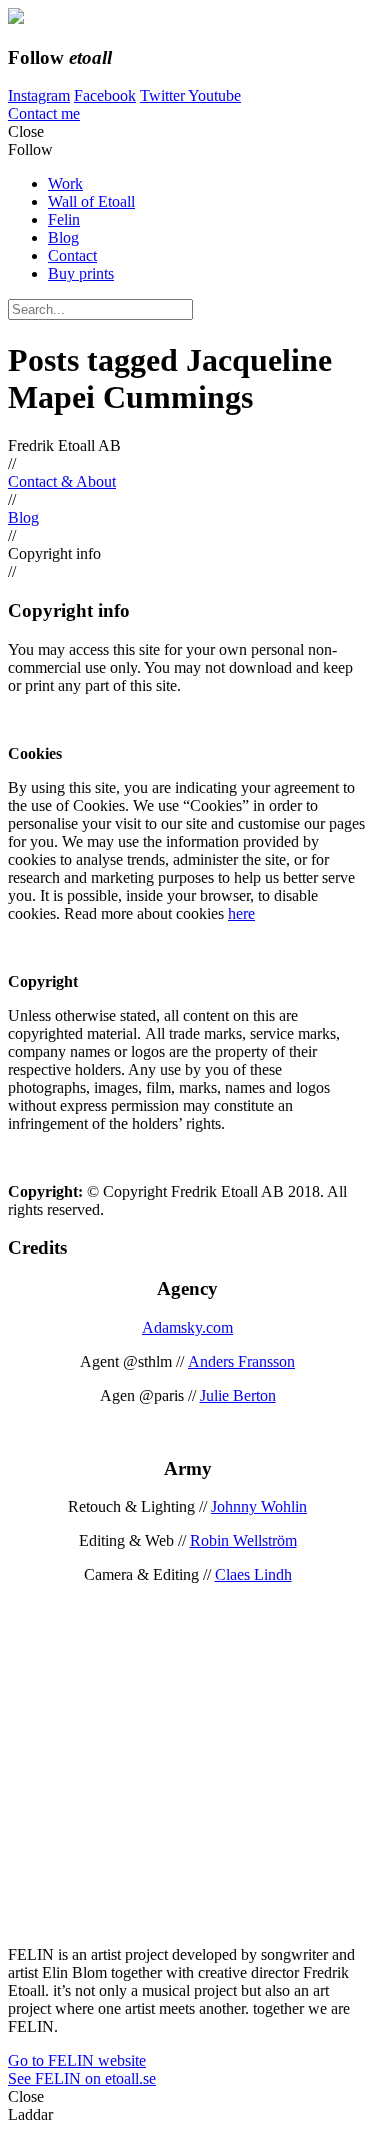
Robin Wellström (243, 1540)
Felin (64, 219)
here (241, 913)
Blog (63, 237)
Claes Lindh (253, 1574)
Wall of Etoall (91, 201)
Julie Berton (238, 1395)
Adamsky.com (187, 1327)
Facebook (105, 95)
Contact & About (62, 481)
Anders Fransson (241, 1361)
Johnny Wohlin (259, 1506)
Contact (72, 255)
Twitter (164, 95)
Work (65, 183)
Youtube (214, 95)
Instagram (39, 95)
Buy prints (81, 273)
